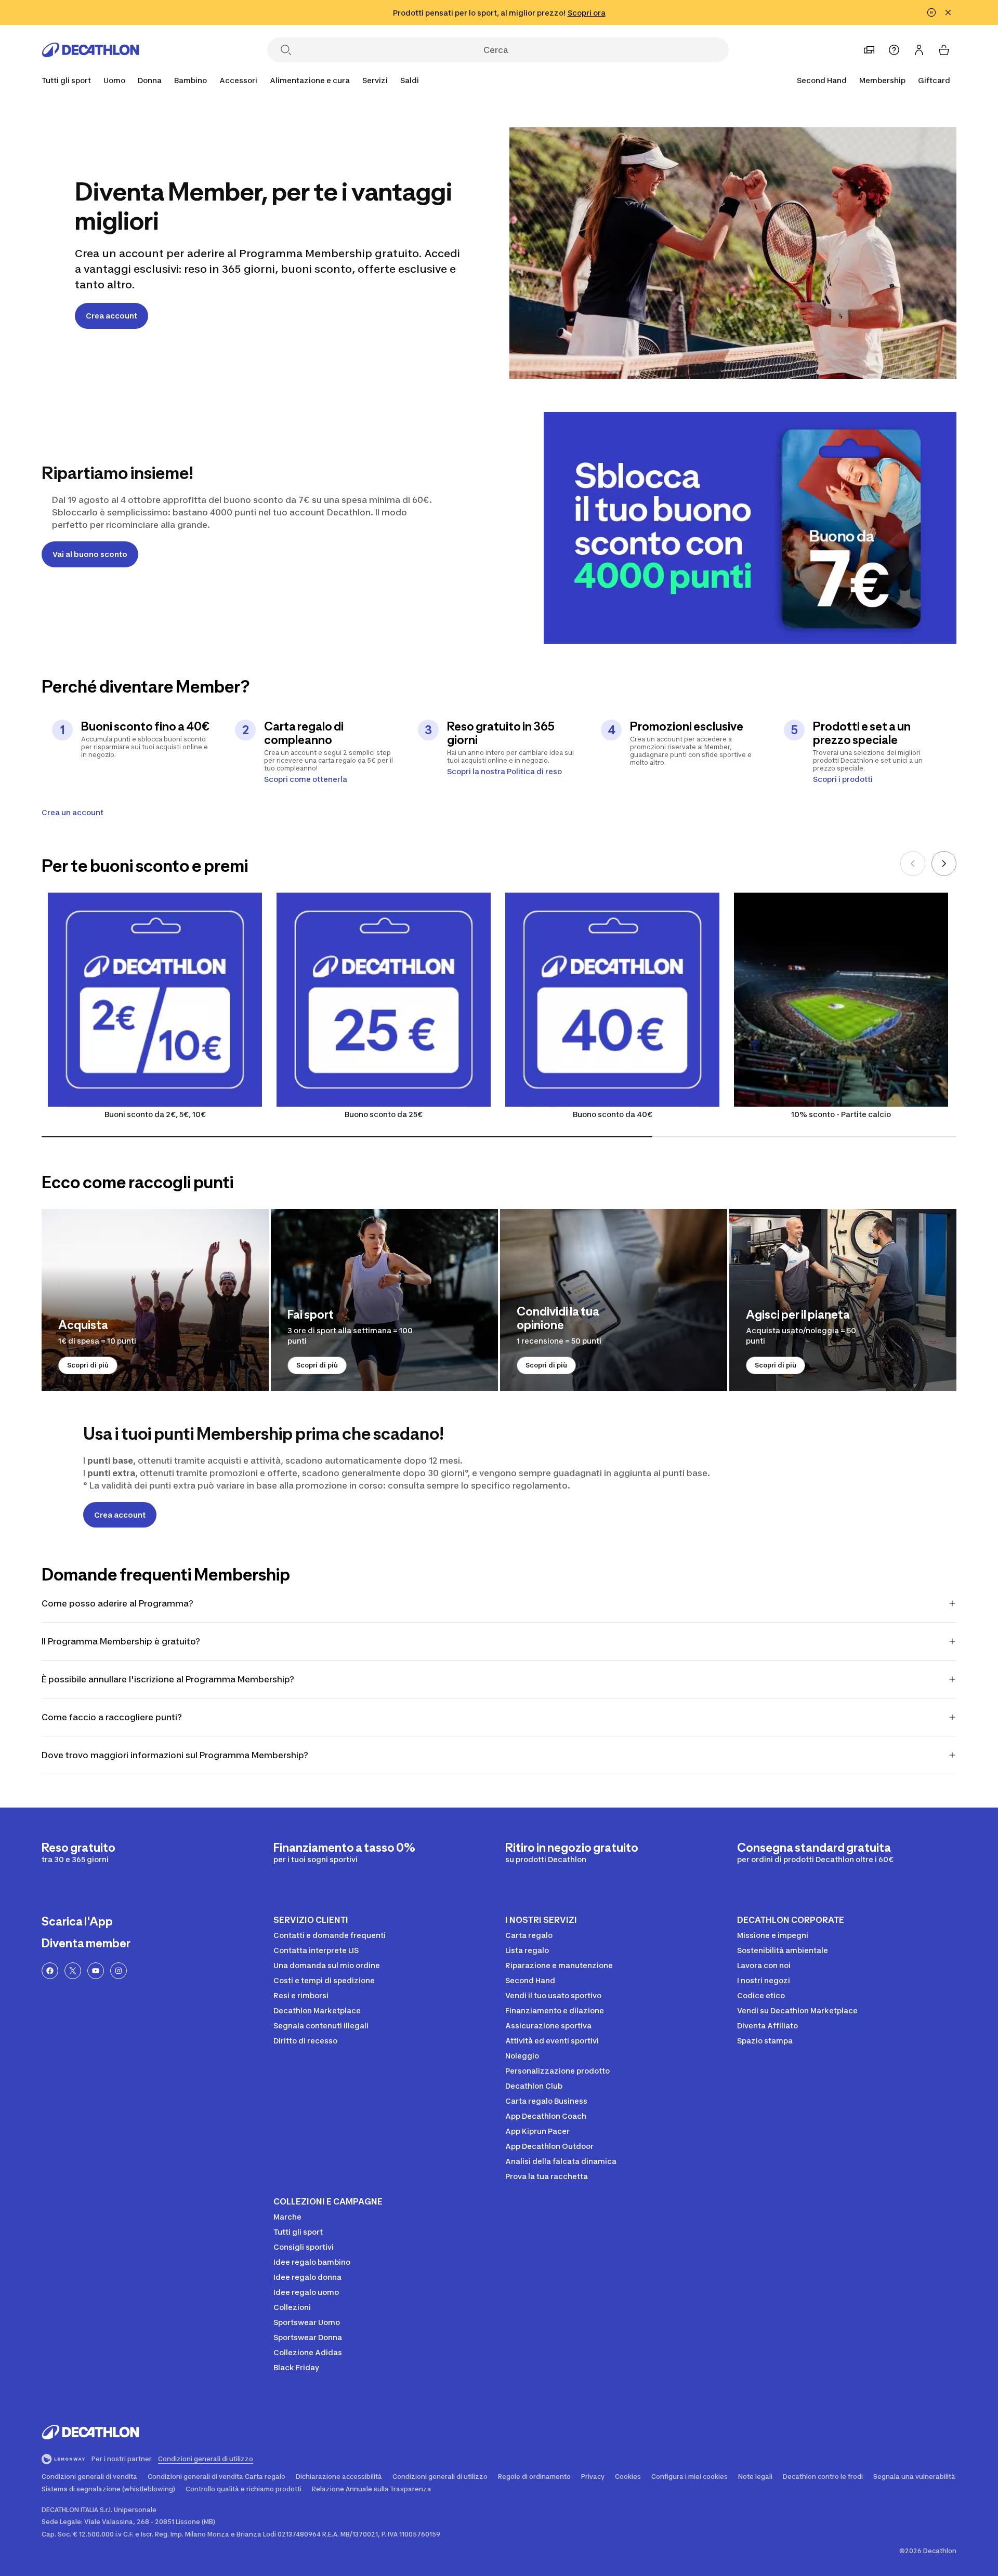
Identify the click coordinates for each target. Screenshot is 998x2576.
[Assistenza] (894, 50)
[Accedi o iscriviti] (919, 50)
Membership (882, 80)
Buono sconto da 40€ (613, 1114)
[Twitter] (73, 1971)
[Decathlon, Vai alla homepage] (90, 50)
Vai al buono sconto (90, 554)
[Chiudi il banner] (948, 12)
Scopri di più (88, 1365)
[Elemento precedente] (913, 864)
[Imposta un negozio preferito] (869, 50)
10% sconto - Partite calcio (841, 1114)
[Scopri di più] (155, 1300)
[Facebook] (50, 1971)
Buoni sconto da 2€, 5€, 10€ (155, 1114)
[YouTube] (96, 1971)
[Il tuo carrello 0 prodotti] (944, 50)
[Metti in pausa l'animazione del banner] (931, 12)
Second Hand (822, 80)
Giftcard (934, 80)
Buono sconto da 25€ (384, 1114)
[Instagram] (119, 1971)
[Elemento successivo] (944, 864)
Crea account (111, 316)
